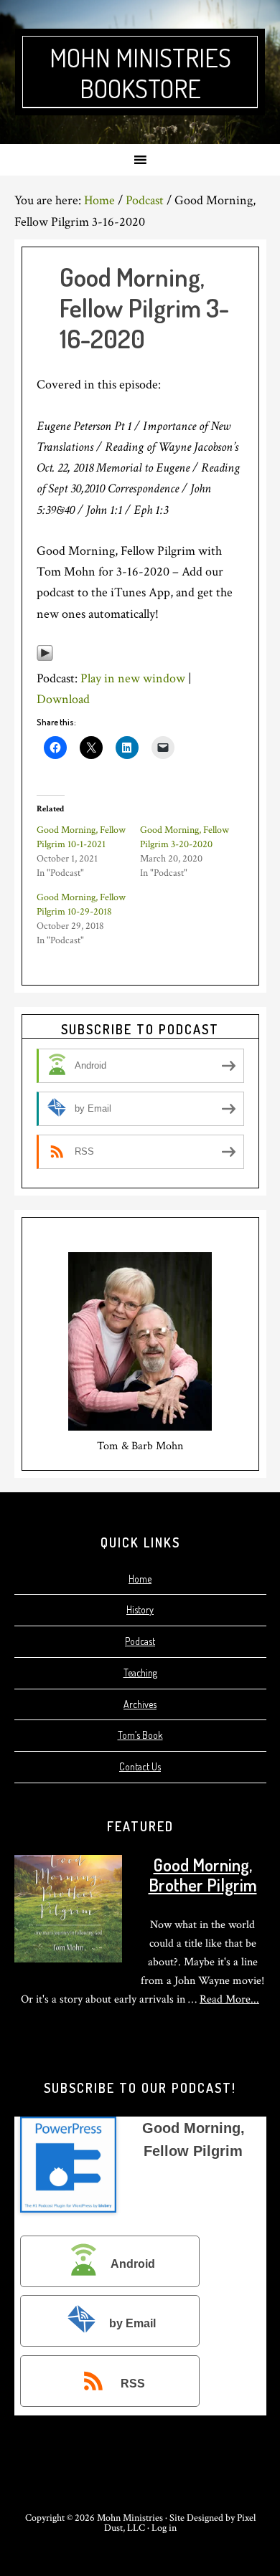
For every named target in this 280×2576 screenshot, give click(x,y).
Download (63, 699)
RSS (133, 2384)
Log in (164, 2528)
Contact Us (140, 1766)
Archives (140, 1704)
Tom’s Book (140, 1735)
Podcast (140, 1641)
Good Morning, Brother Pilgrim (203, 1875)
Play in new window (133, 678)
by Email (132, 2324)
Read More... (229, 1999)
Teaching (140, 1673)
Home (140, 1579)
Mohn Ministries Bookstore (140, 73)
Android (133, 2264)
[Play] (45, 658)
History (140, 1609)
